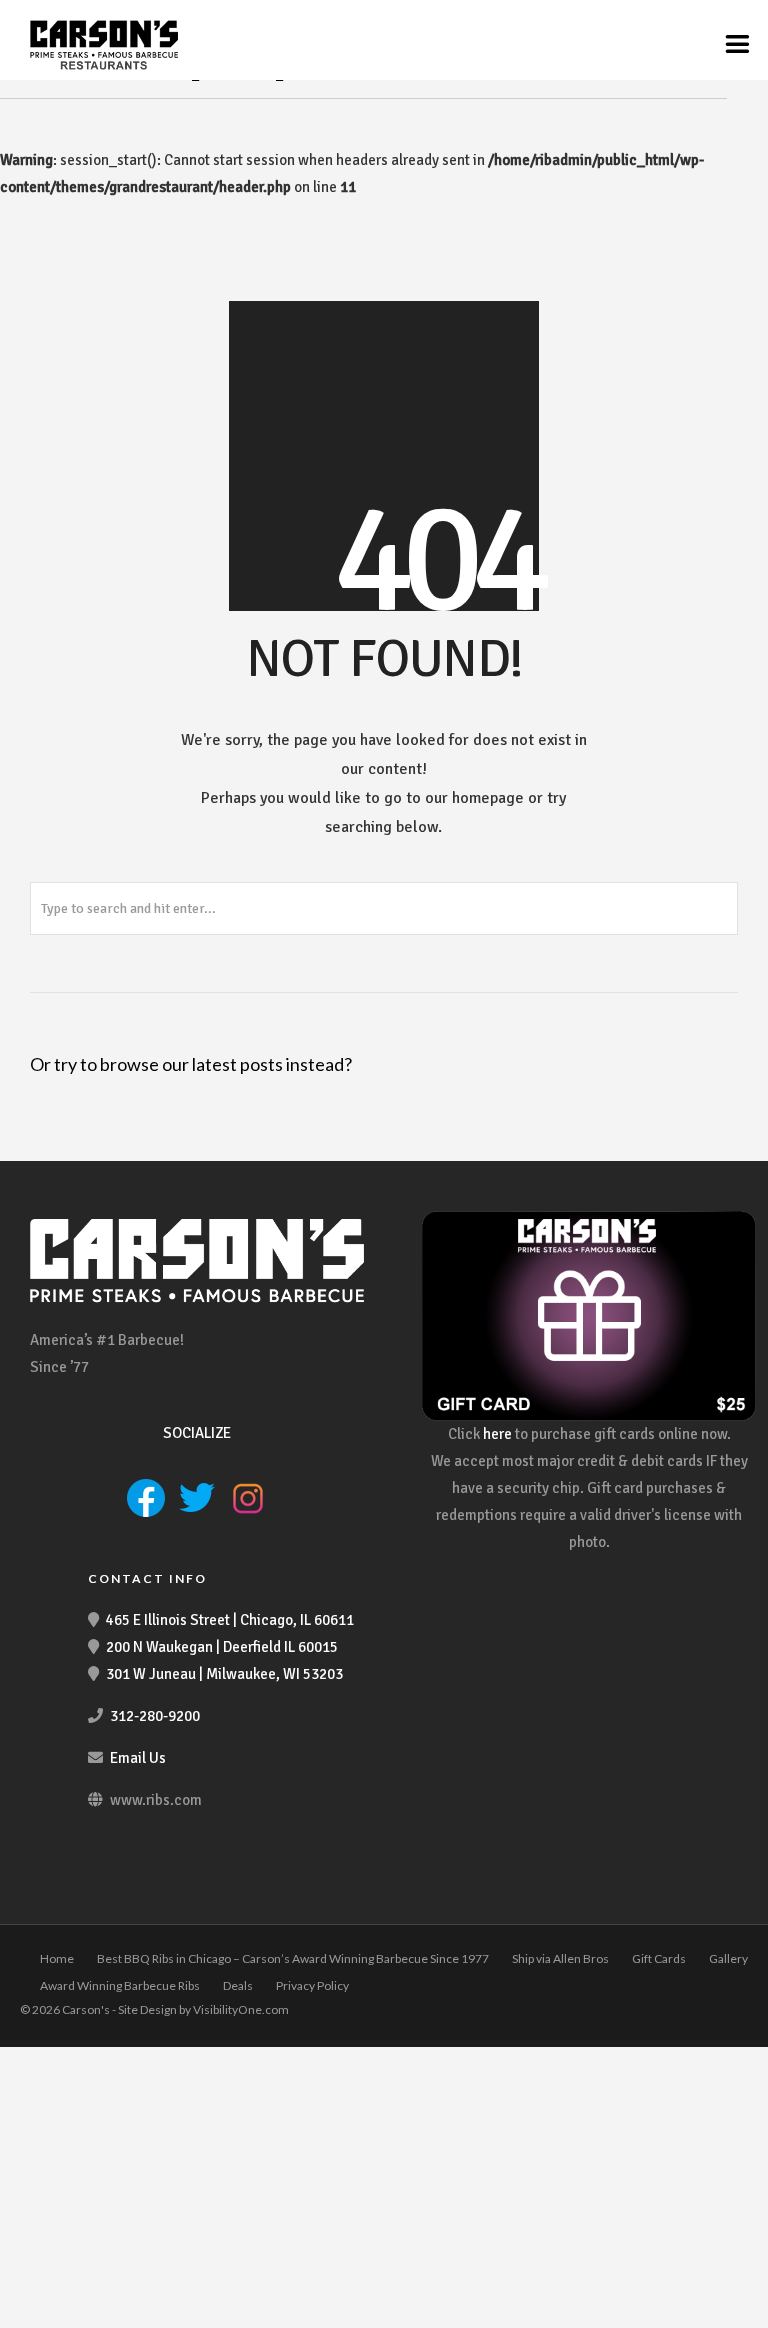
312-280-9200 (155, 1716)
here (497, 1434)
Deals (238, 1985)
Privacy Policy (312, 1985)
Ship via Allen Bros (560, 1958)
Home (57, 1958)
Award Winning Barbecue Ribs (120, 1985)
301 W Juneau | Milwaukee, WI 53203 (224, 1674)
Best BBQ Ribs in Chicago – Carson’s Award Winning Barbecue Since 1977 (293, 1958)
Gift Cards (659, 1958)
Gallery (728, 1958)
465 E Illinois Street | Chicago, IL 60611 (230, 1620)
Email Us (138, 1758)
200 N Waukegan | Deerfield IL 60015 (222, 1647)
